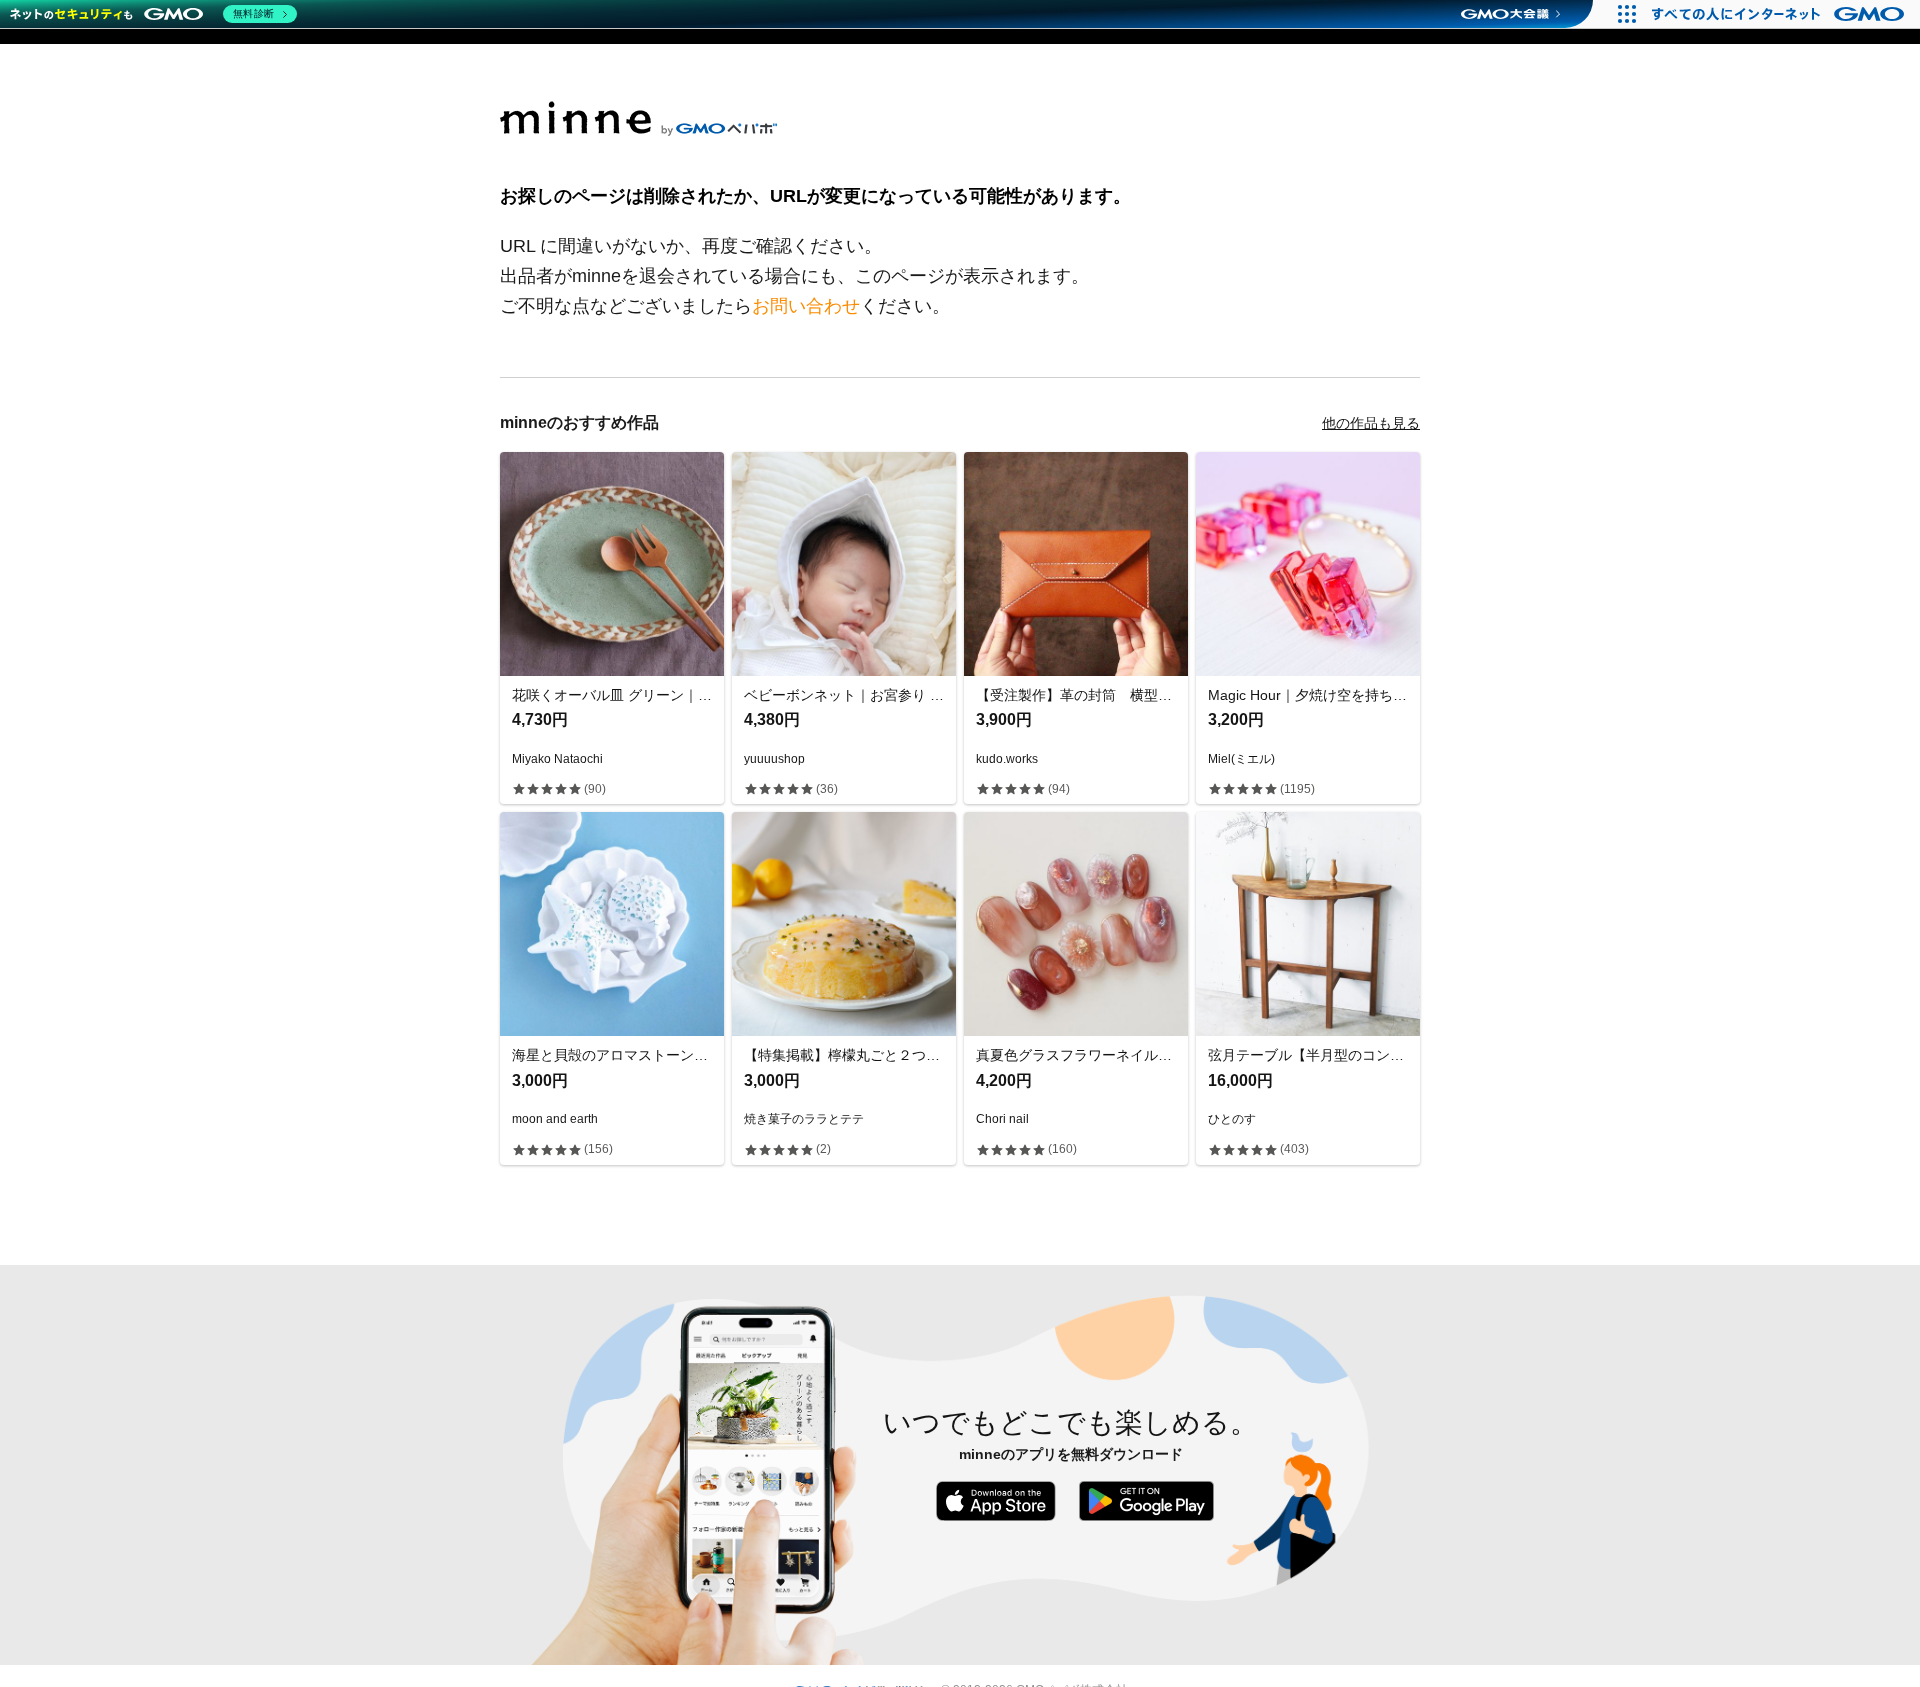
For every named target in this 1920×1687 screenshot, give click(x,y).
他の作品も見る (1371, 423)
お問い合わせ (806, 306)
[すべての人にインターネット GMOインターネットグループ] (1780, 14)
